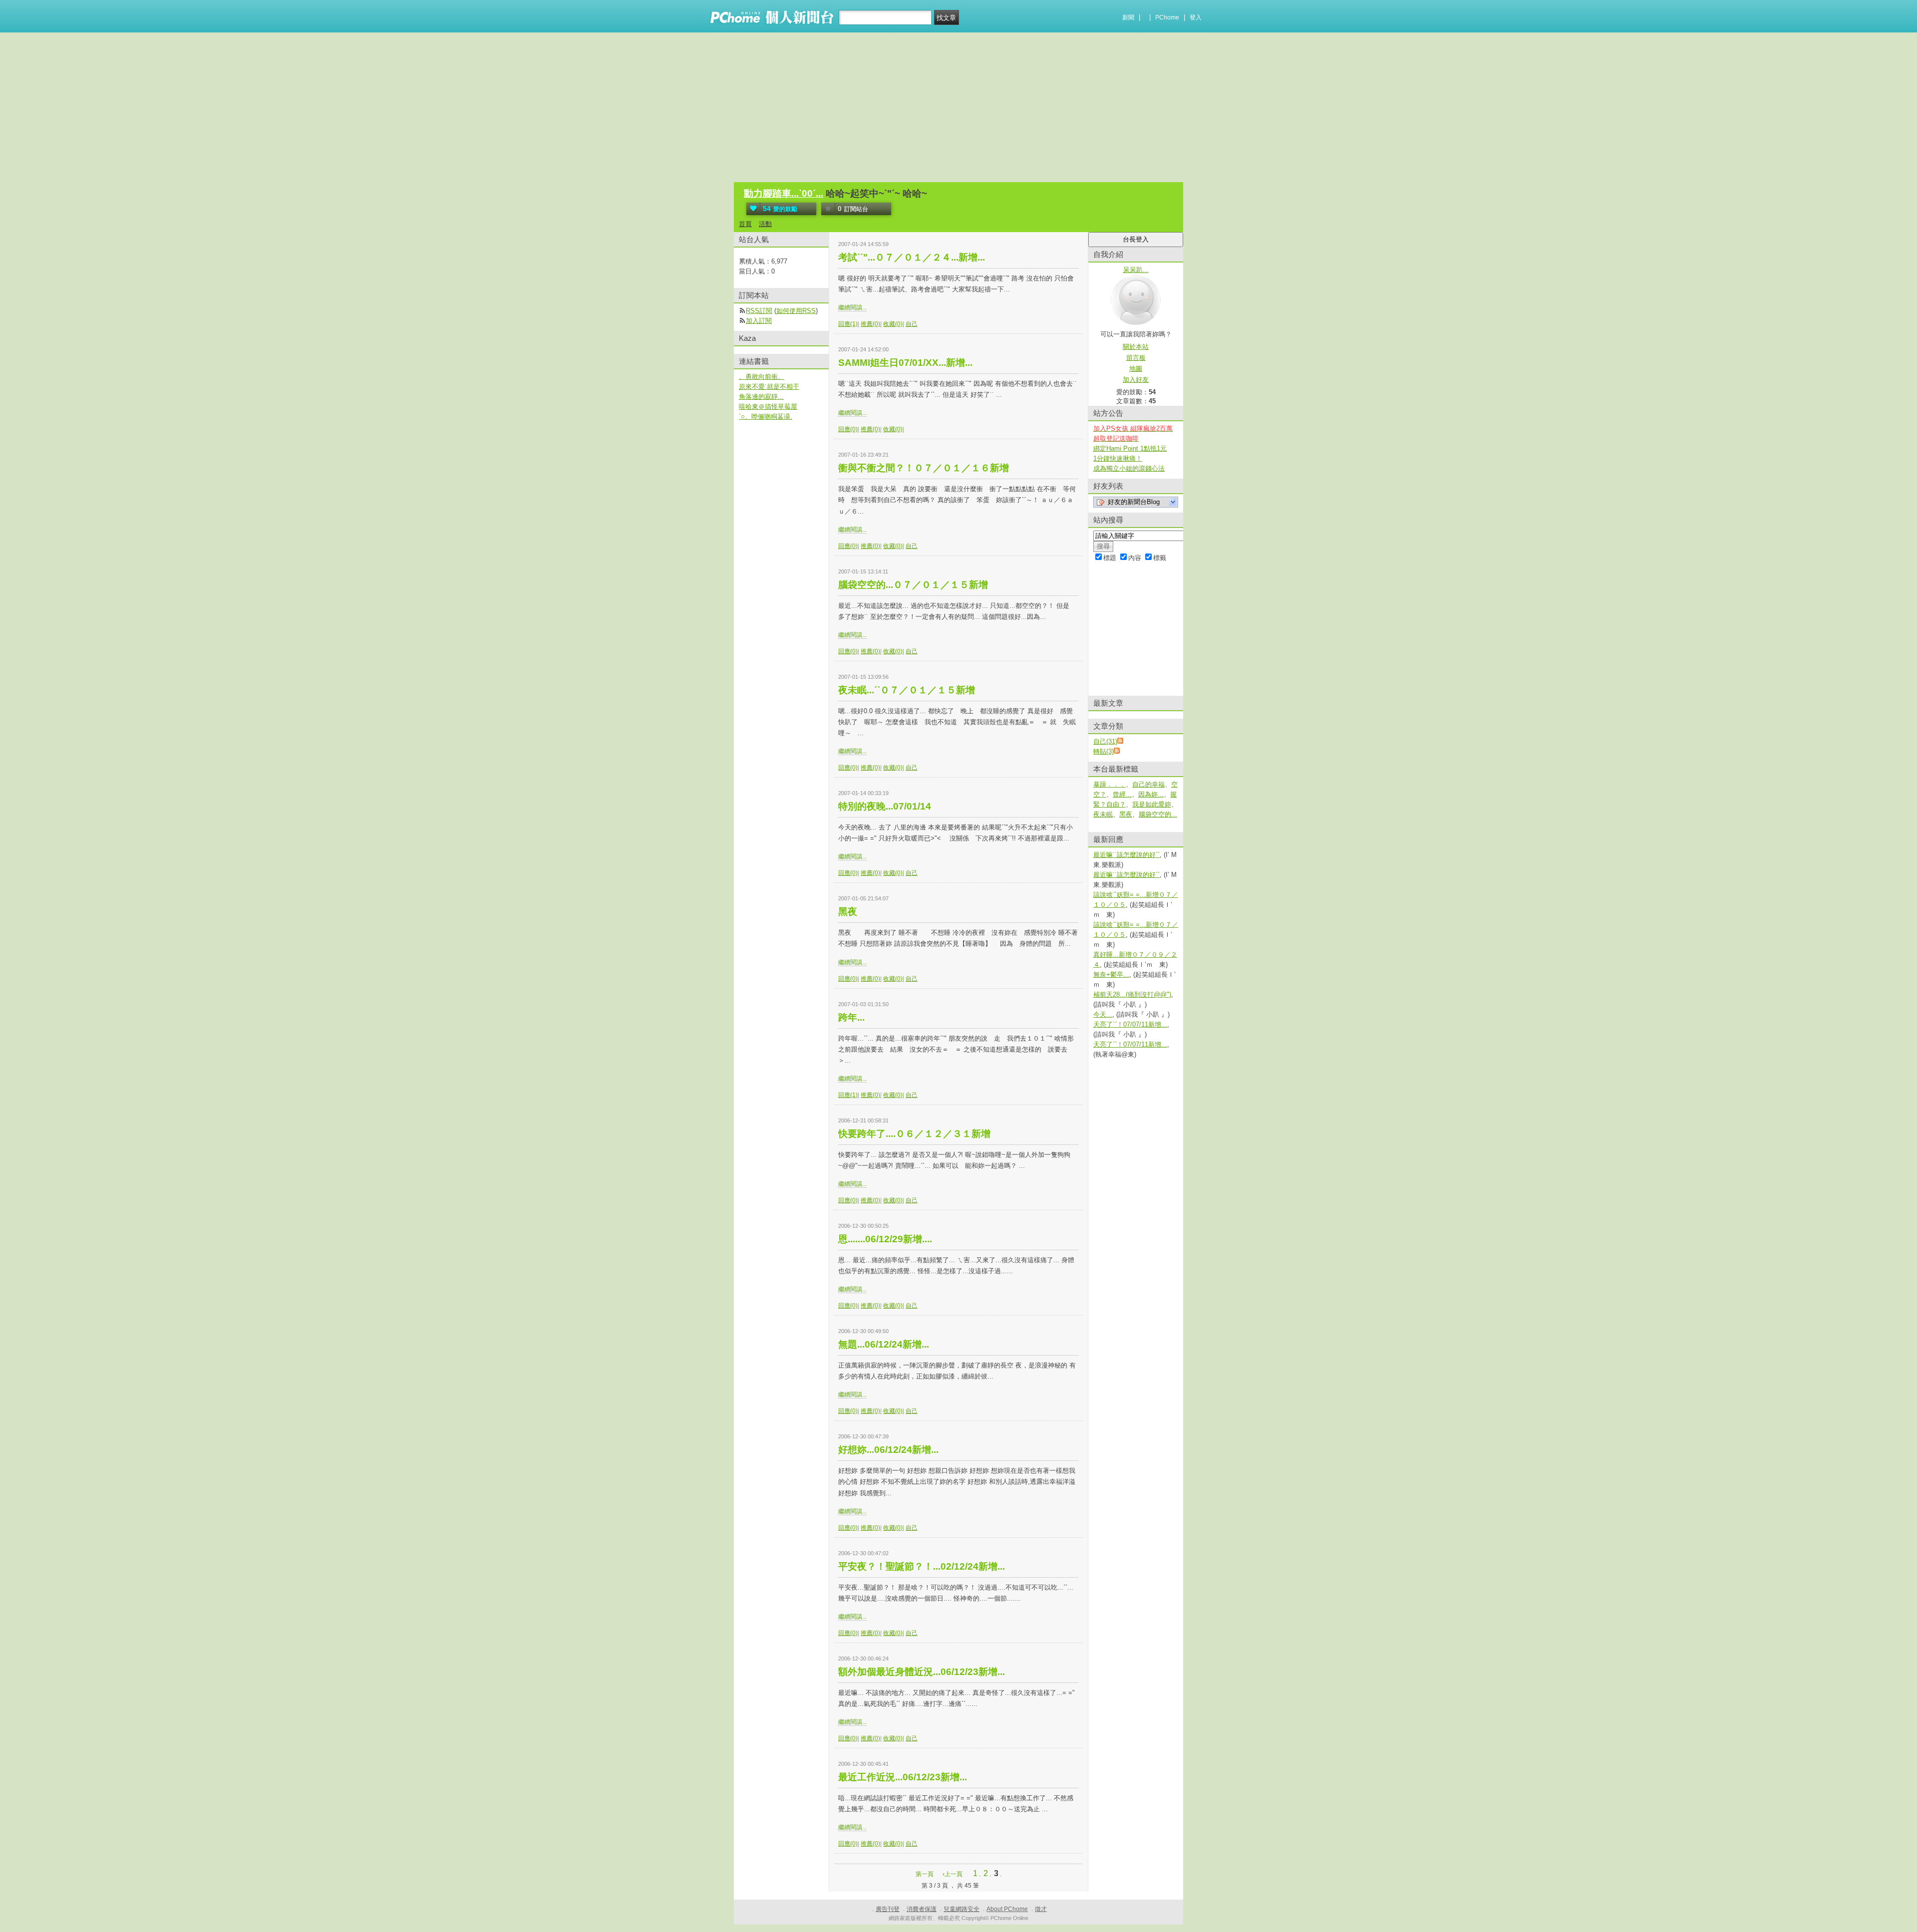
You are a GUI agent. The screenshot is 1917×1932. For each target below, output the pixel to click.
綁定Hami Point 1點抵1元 (1130, 448)
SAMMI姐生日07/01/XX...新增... (905, 363)
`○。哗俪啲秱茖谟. (766, 416)
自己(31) (1105, 741)
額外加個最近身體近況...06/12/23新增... (922, 1672)
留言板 (1136, 358)
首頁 (745, 224)
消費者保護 (922, 1909)
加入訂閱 (759, 321)
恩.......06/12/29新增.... (885, 1239)
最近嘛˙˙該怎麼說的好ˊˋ (1126, 855)
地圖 (1136, 369)
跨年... (851, 1017)
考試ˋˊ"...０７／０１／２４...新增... (912, 257)
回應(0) (848, 429)
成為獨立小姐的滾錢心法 (1129, 468)
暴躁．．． (1110, 784)
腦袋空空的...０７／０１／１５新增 (913, 585)
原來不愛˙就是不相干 (769, 387)
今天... (1103, 1014)
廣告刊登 (888, 1909)
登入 (1196, 17)
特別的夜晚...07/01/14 (885, 806)
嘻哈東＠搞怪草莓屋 (768, 407)
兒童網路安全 (961, 1909)
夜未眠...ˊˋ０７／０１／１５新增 (907, 690)
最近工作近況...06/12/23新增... (903, 1777)
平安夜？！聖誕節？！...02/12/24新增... (922, 1566)
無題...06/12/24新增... (884, 1344)
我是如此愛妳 (1152, 804)
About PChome (1007, 1909)
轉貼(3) (1104, 751)
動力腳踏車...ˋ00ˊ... (784, 193)
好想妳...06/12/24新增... (888, 1450)
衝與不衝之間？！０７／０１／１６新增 (924, 468)
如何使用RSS (796, 311)
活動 (765, 224)
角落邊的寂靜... (761, 397)
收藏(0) (893, 324)
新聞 (1128, 17)
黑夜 (848, 912)
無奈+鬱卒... (1111, 974)
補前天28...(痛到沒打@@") (1132, 994)
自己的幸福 (1148, 784)
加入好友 (1136, 380)
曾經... (1122, 794)
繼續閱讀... (852, 307)
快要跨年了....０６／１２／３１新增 (914, 1134)
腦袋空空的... (1158, 814)
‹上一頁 (953, 1874)
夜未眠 (1103, 814)
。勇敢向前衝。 (762, 377)
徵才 (1041, 1909)
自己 (912, 324)
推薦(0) (870, 324)
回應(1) (848, 324)
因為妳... (1151, 794)
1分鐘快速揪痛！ (1118, 458)
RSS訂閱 (759, 311)
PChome (1167, 17)
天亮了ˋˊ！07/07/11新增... (1130, 1024)
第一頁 (925, 1874)
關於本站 (1136, 347)
